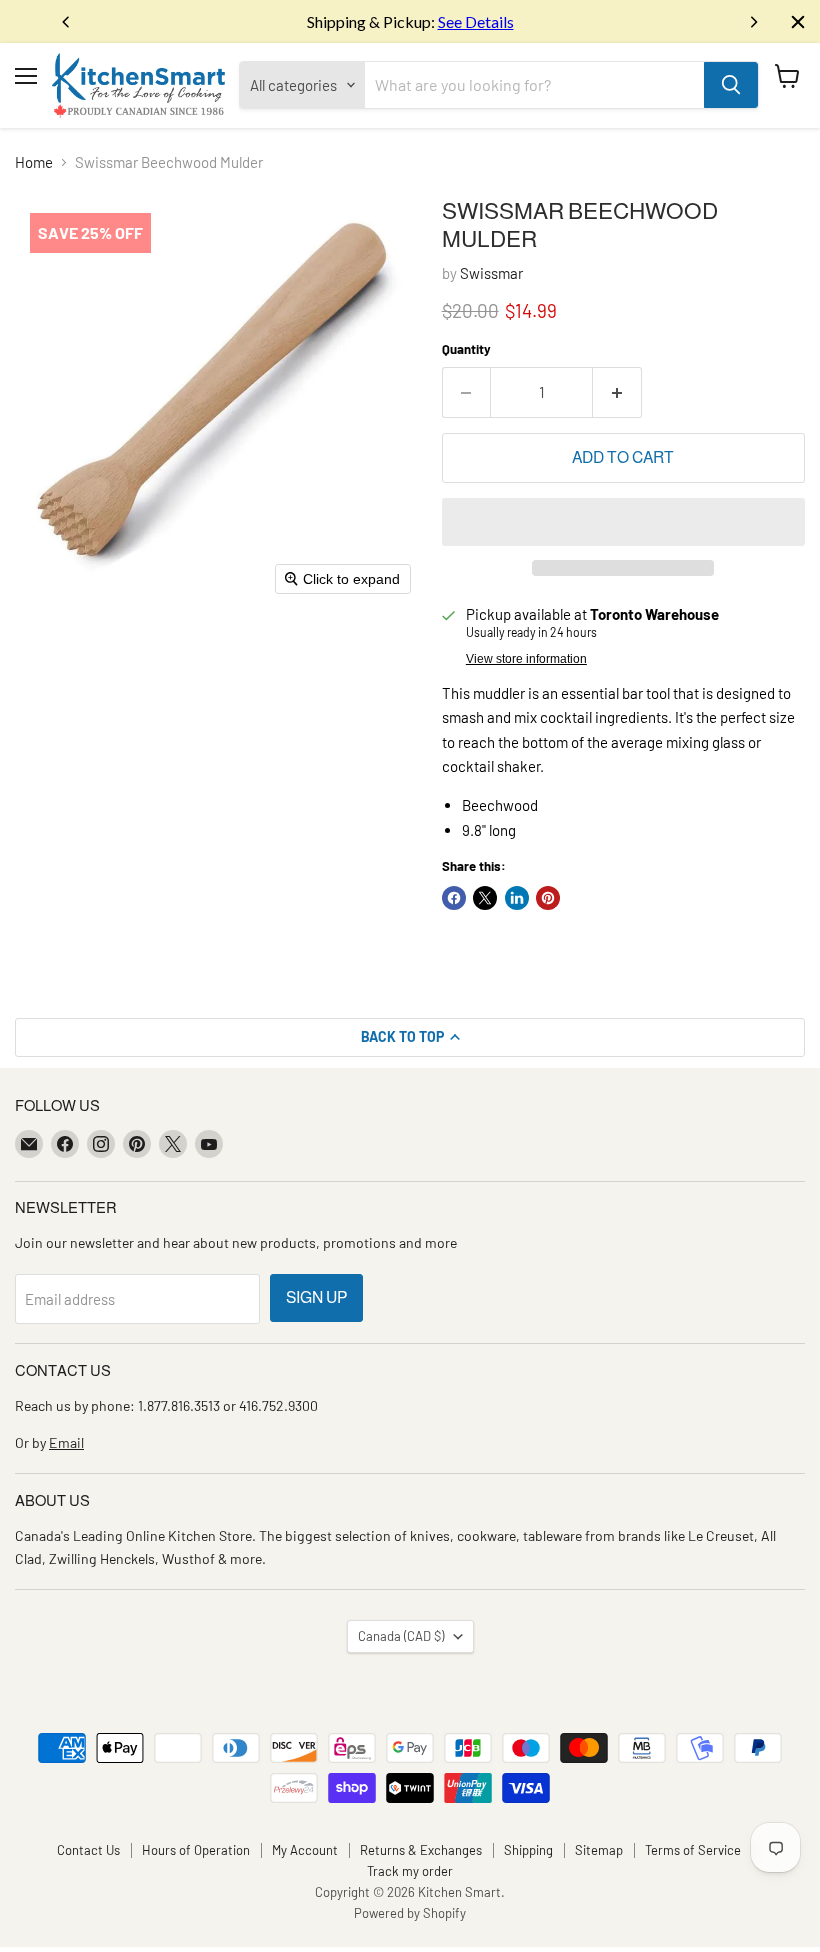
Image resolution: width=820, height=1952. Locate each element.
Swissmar (491, 273)
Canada (401, 1636)
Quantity (466, 349)
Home (34, 162)
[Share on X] (485, 898)
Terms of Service (693, 1850)
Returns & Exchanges (421, 1850)
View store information (526, 659)
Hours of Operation (196, 1850)
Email (66, 1442)
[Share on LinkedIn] (517, 898)
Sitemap (599, 1850)
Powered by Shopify (410, 1913)
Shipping (528, 1850)
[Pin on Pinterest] (548, 898)
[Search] (731, 85)
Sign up (316, 1297)
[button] (623, 522)
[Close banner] (798, 22)
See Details (476, 21)
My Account (305, 1850)
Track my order (410, 1871)
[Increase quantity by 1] (617, 392)
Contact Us (88, 1850)
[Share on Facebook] (454, 898)
